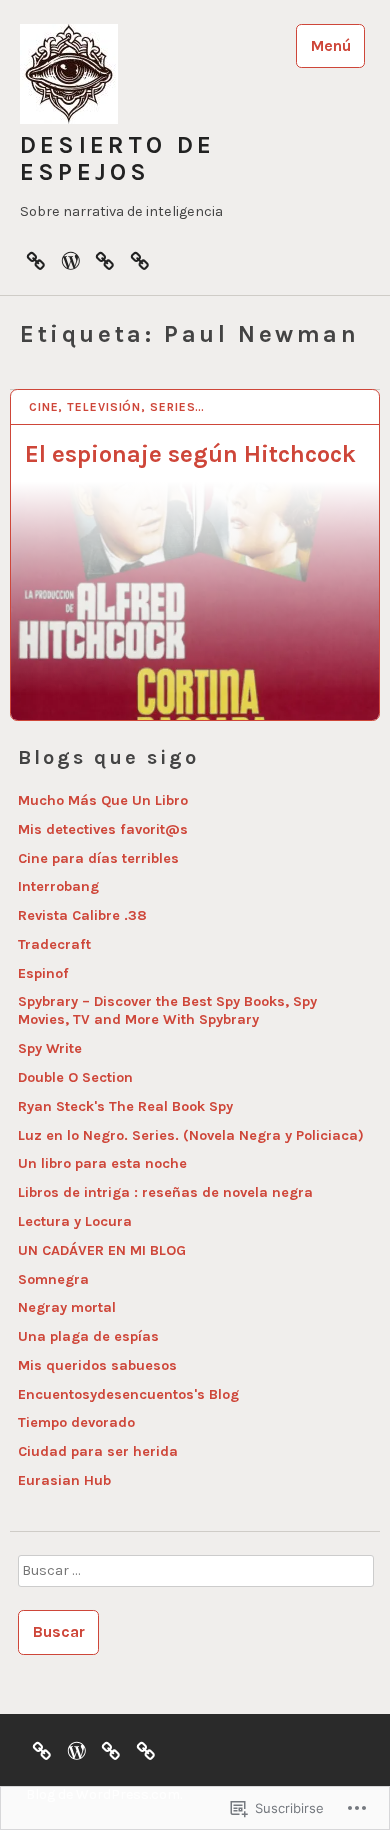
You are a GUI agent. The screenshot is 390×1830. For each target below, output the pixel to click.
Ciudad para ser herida (98, 1451)
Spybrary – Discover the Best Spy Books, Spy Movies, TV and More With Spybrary (167, 1010)
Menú (331, 45)
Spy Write (50, 1048)
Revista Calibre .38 (82, 915)
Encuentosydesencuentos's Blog (128, 1394)
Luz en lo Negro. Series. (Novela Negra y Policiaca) (191, 1135)
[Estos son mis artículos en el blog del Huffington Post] (140, 259)
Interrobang (58, 886)
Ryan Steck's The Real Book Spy (125, 1106)
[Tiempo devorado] (105, 259)
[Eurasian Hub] (71, 259)
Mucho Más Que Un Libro (103, 800)
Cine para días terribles (98, 858)
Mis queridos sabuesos (97, 1365)
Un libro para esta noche (102, 1163)
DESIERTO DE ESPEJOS (117, 159)
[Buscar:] (195, 1577)
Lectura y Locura (75, 1221)
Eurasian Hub (64, 1480)
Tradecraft (54, 944)
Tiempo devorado (76, 1422)
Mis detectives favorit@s (103, 829)
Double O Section (75, 1077)
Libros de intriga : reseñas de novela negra (165, 1192)
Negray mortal (67, 1307)
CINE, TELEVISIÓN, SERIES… (117, 407)
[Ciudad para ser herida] (36, 259)
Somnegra (53, 1279)
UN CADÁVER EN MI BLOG (102, 1250)
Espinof (43, 973)
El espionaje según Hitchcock (190, 454)
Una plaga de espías (88, 1336)
